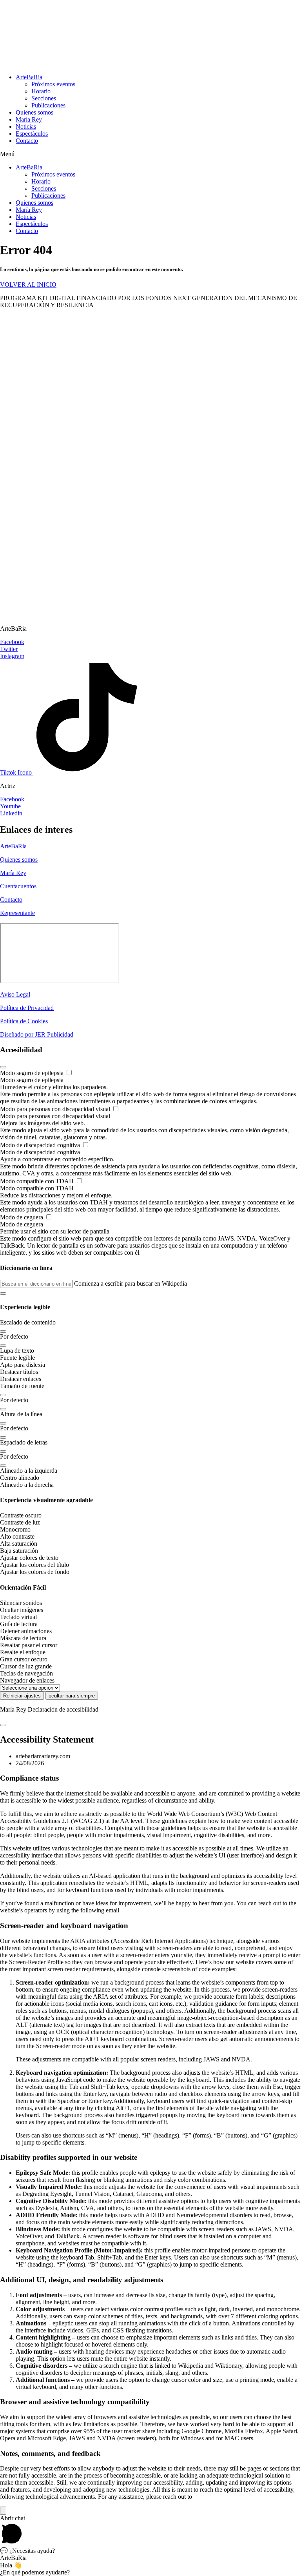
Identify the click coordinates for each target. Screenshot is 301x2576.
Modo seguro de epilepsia (33, 1073)
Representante (17, 913)
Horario (41, 91)
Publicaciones (48, 105)
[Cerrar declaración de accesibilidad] (3, 1725)
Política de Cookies (24, 1021)
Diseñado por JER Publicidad (37, 1034)
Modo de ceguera (22, 1217)
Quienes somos (34, 112)
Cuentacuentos (18, 886)
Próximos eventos (53, 84)
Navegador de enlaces (27, 1680)
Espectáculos (32, 134)
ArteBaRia (29, 77)
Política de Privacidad (27, 1008)
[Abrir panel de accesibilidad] (3, 2511)
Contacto (27, 141)
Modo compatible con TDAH (38, 1181)
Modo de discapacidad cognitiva (41, 1145)
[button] (150, 154)
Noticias (26, 126)
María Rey (29, 119)
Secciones (44, 98)
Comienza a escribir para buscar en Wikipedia (131, 1283)
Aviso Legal (15, 994)
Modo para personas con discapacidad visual (56, 1109)
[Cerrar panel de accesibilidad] (3, 1067)
